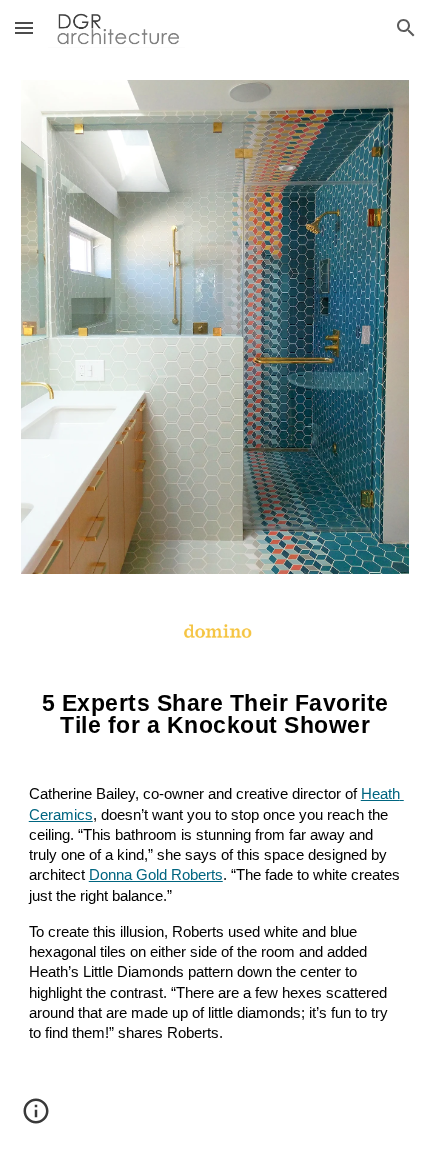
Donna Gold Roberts (156, 875)
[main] (215, 888)
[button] (24, 27)
